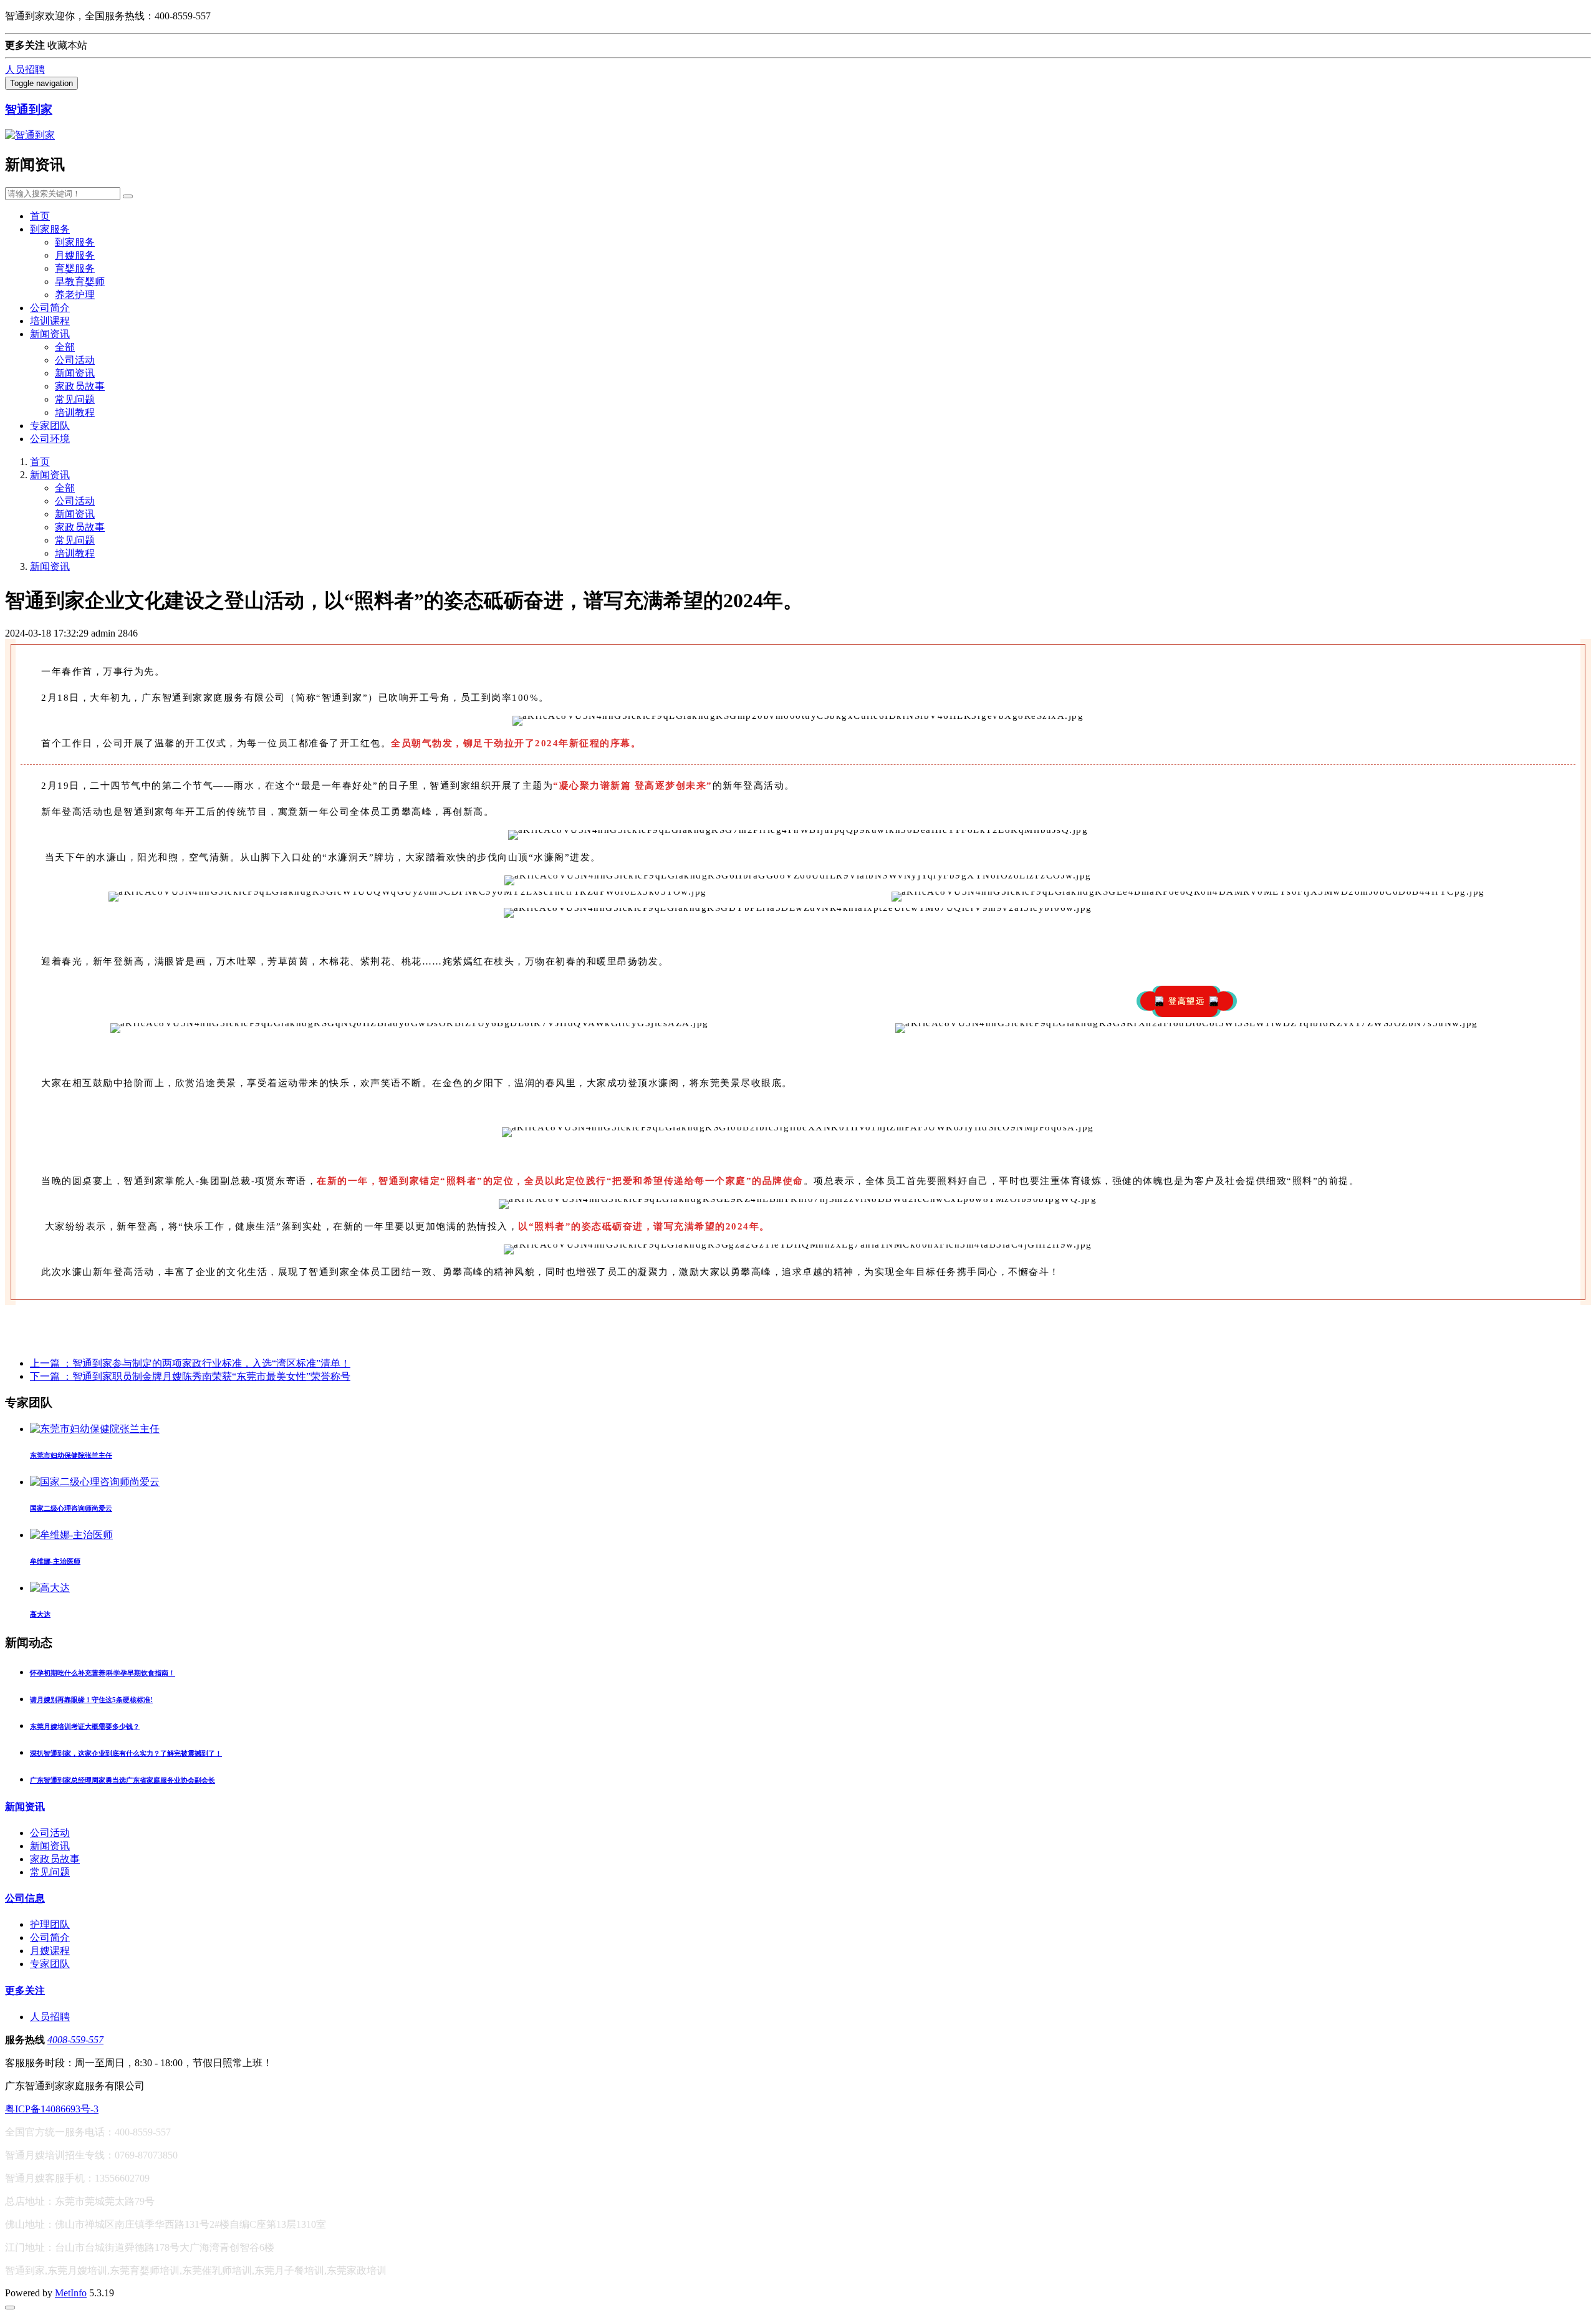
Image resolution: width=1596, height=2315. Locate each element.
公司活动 (75, 360)
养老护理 (75, 295)
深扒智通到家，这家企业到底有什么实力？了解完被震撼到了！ (126, 1753)
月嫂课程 (50, 1951)
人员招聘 (25, 70)
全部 (65, 347)
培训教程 (75, 412)
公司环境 (50, 439)
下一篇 (190, 1376)
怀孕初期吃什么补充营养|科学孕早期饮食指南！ (103, 1673)
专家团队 (50, 426)
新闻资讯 (50, 334)
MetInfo (71, 2293)
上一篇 (190, 1363)
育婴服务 (75, 268)
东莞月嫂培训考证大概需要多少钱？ (85, 1726)
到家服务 (50, 229)
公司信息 (25, 1898)
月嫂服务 (75, 255)
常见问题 (75, 399)
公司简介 (50, 308)
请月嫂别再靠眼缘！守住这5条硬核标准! (91, 1700)
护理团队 (50, 1924)
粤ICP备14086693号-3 (52, 2109)
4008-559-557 (75, 2040)
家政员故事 (80, 386)
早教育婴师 (80, 282)
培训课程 (50, 321)
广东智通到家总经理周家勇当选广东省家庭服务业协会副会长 (123, 1780)
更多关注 (25, 1990)
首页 (40, 216)
